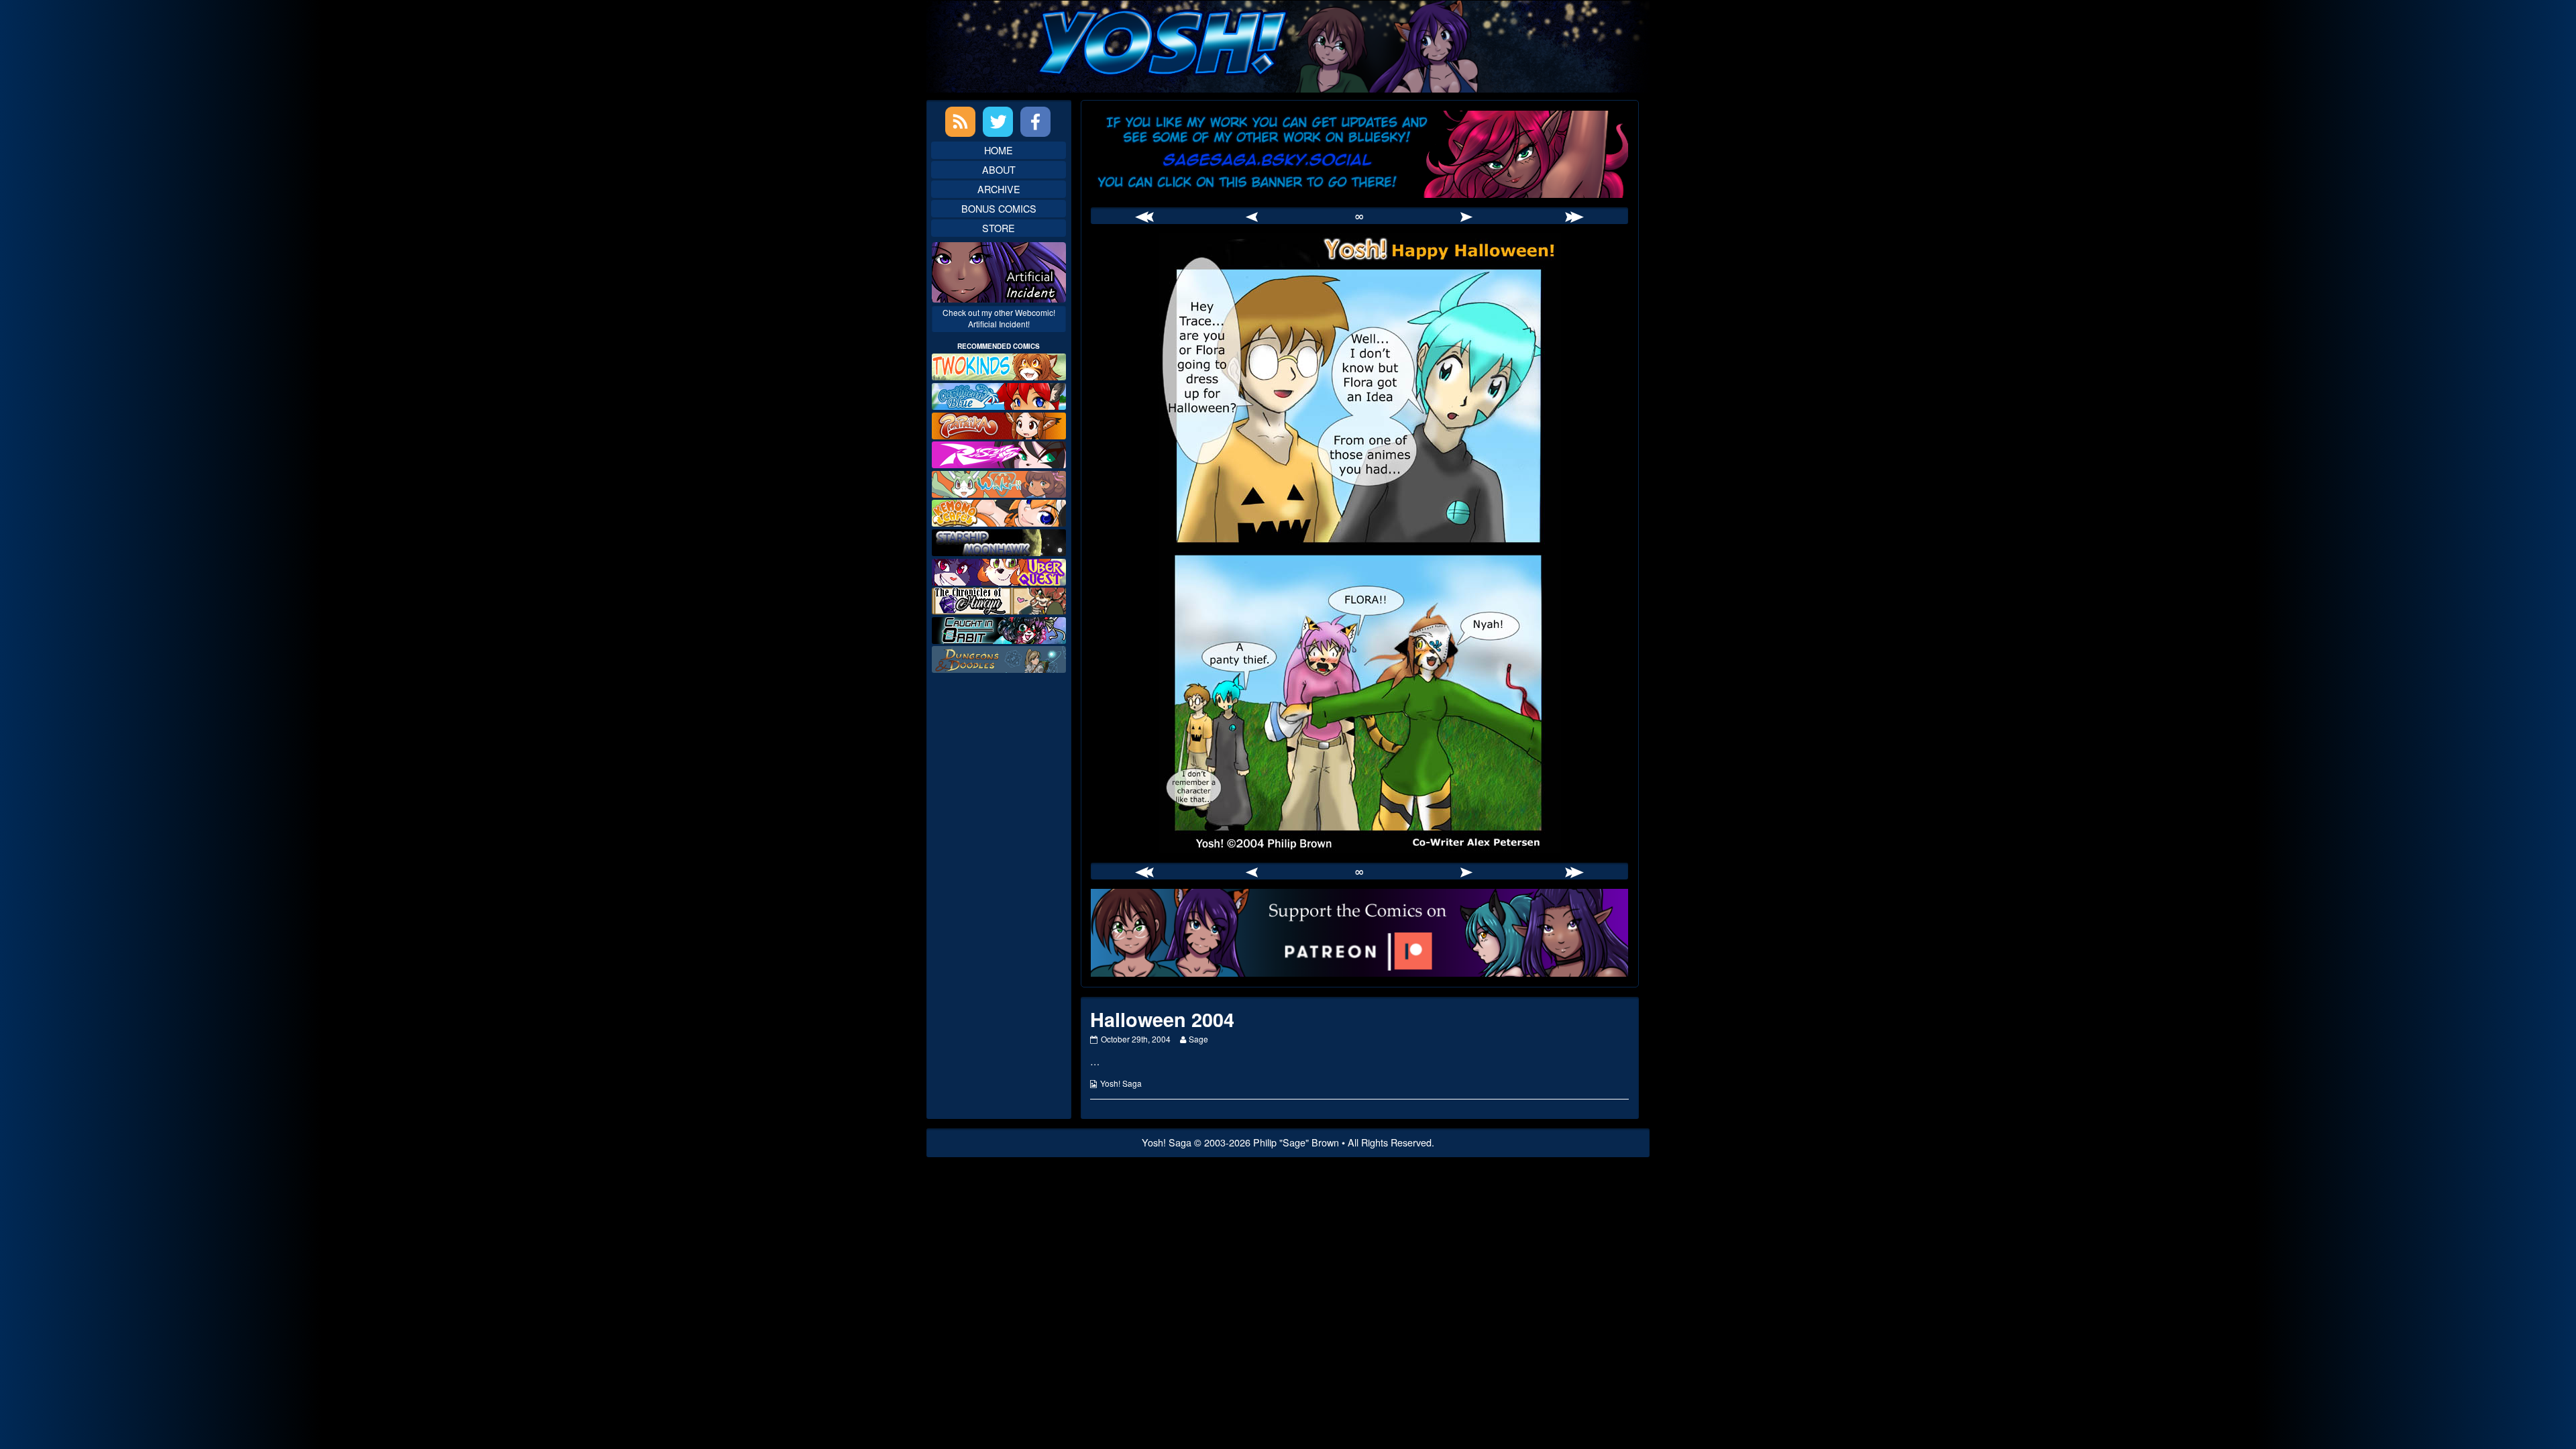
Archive (999, 189)
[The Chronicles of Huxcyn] (999, 599)
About (999, 169)
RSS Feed (960, 122)
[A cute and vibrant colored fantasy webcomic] (999, 483)
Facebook (1035, 122)
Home (999, 150)
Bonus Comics (999, 208)
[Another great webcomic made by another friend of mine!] (999, 395)
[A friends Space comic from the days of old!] (999, 541)
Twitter (998, 122)
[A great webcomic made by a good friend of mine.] (999, 365)
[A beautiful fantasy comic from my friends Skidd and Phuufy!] (999, 570)
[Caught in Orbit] (999, 629)
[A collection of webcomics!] (999, 512)
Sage (1198, 1039)
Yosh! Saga (1121, 1083)
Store (999, 228)
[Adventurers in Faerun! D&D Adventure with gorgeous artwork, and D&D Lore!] (999, 658)
